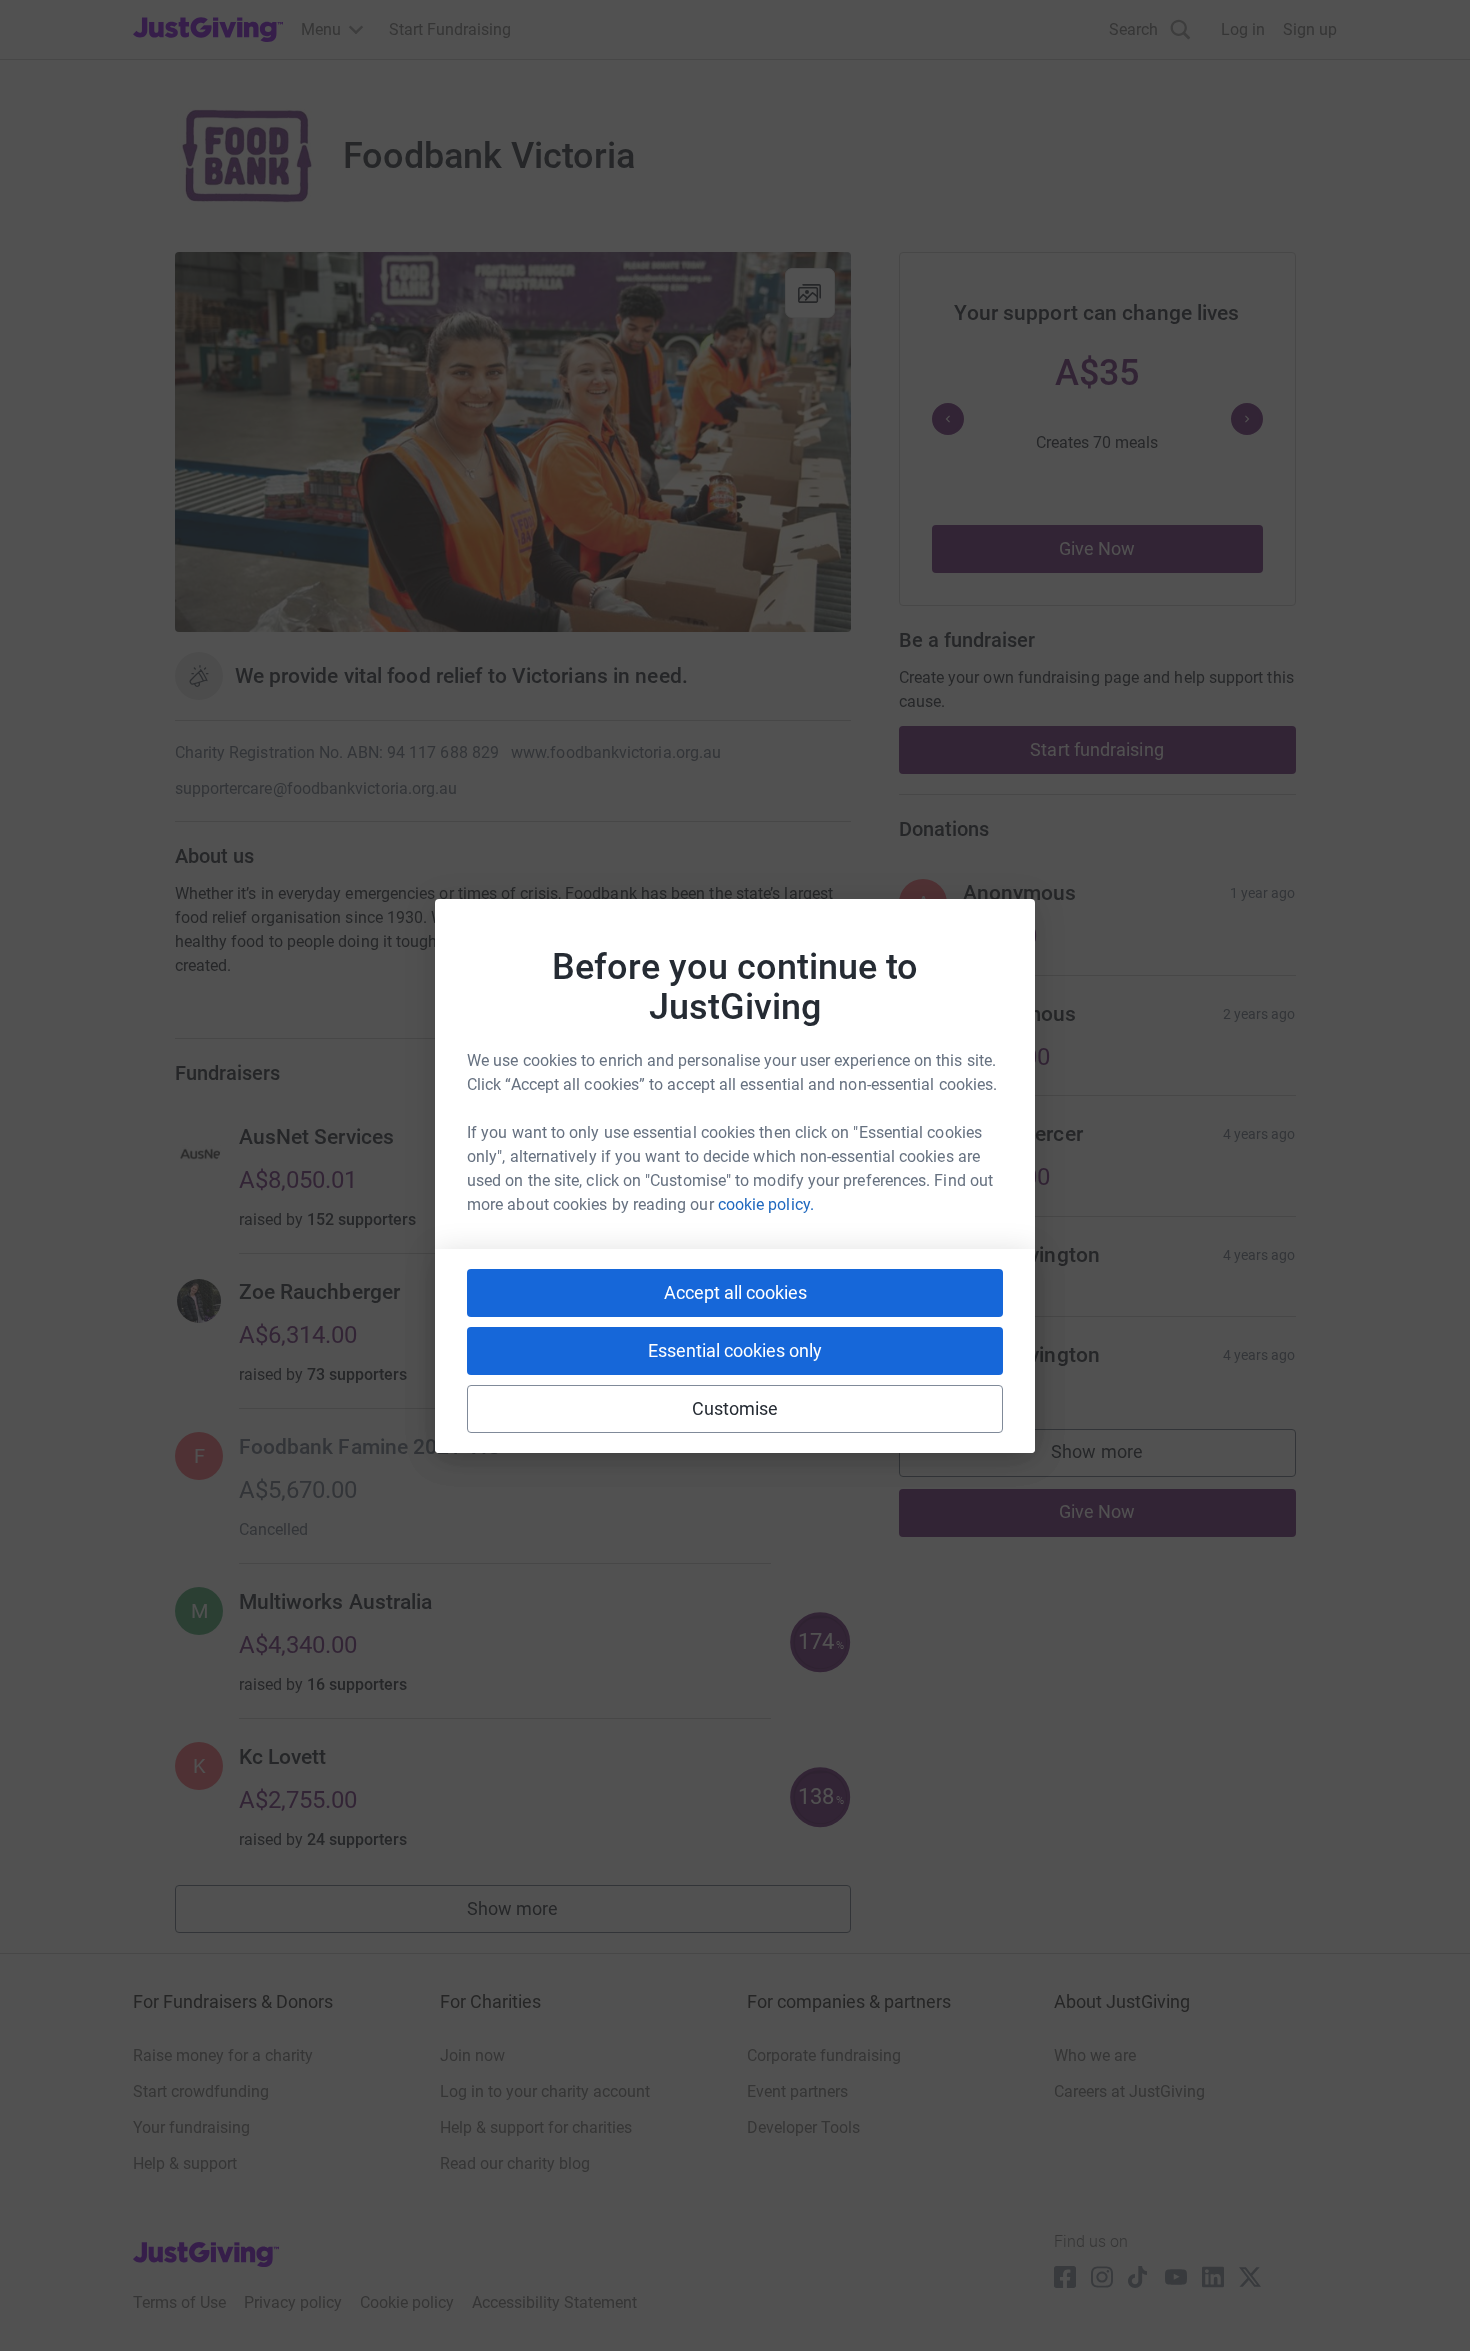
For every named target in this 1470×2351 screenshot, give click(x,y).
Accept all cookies (735, 1292)
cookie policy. (766, 1204)
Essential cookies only (735, 1350)
